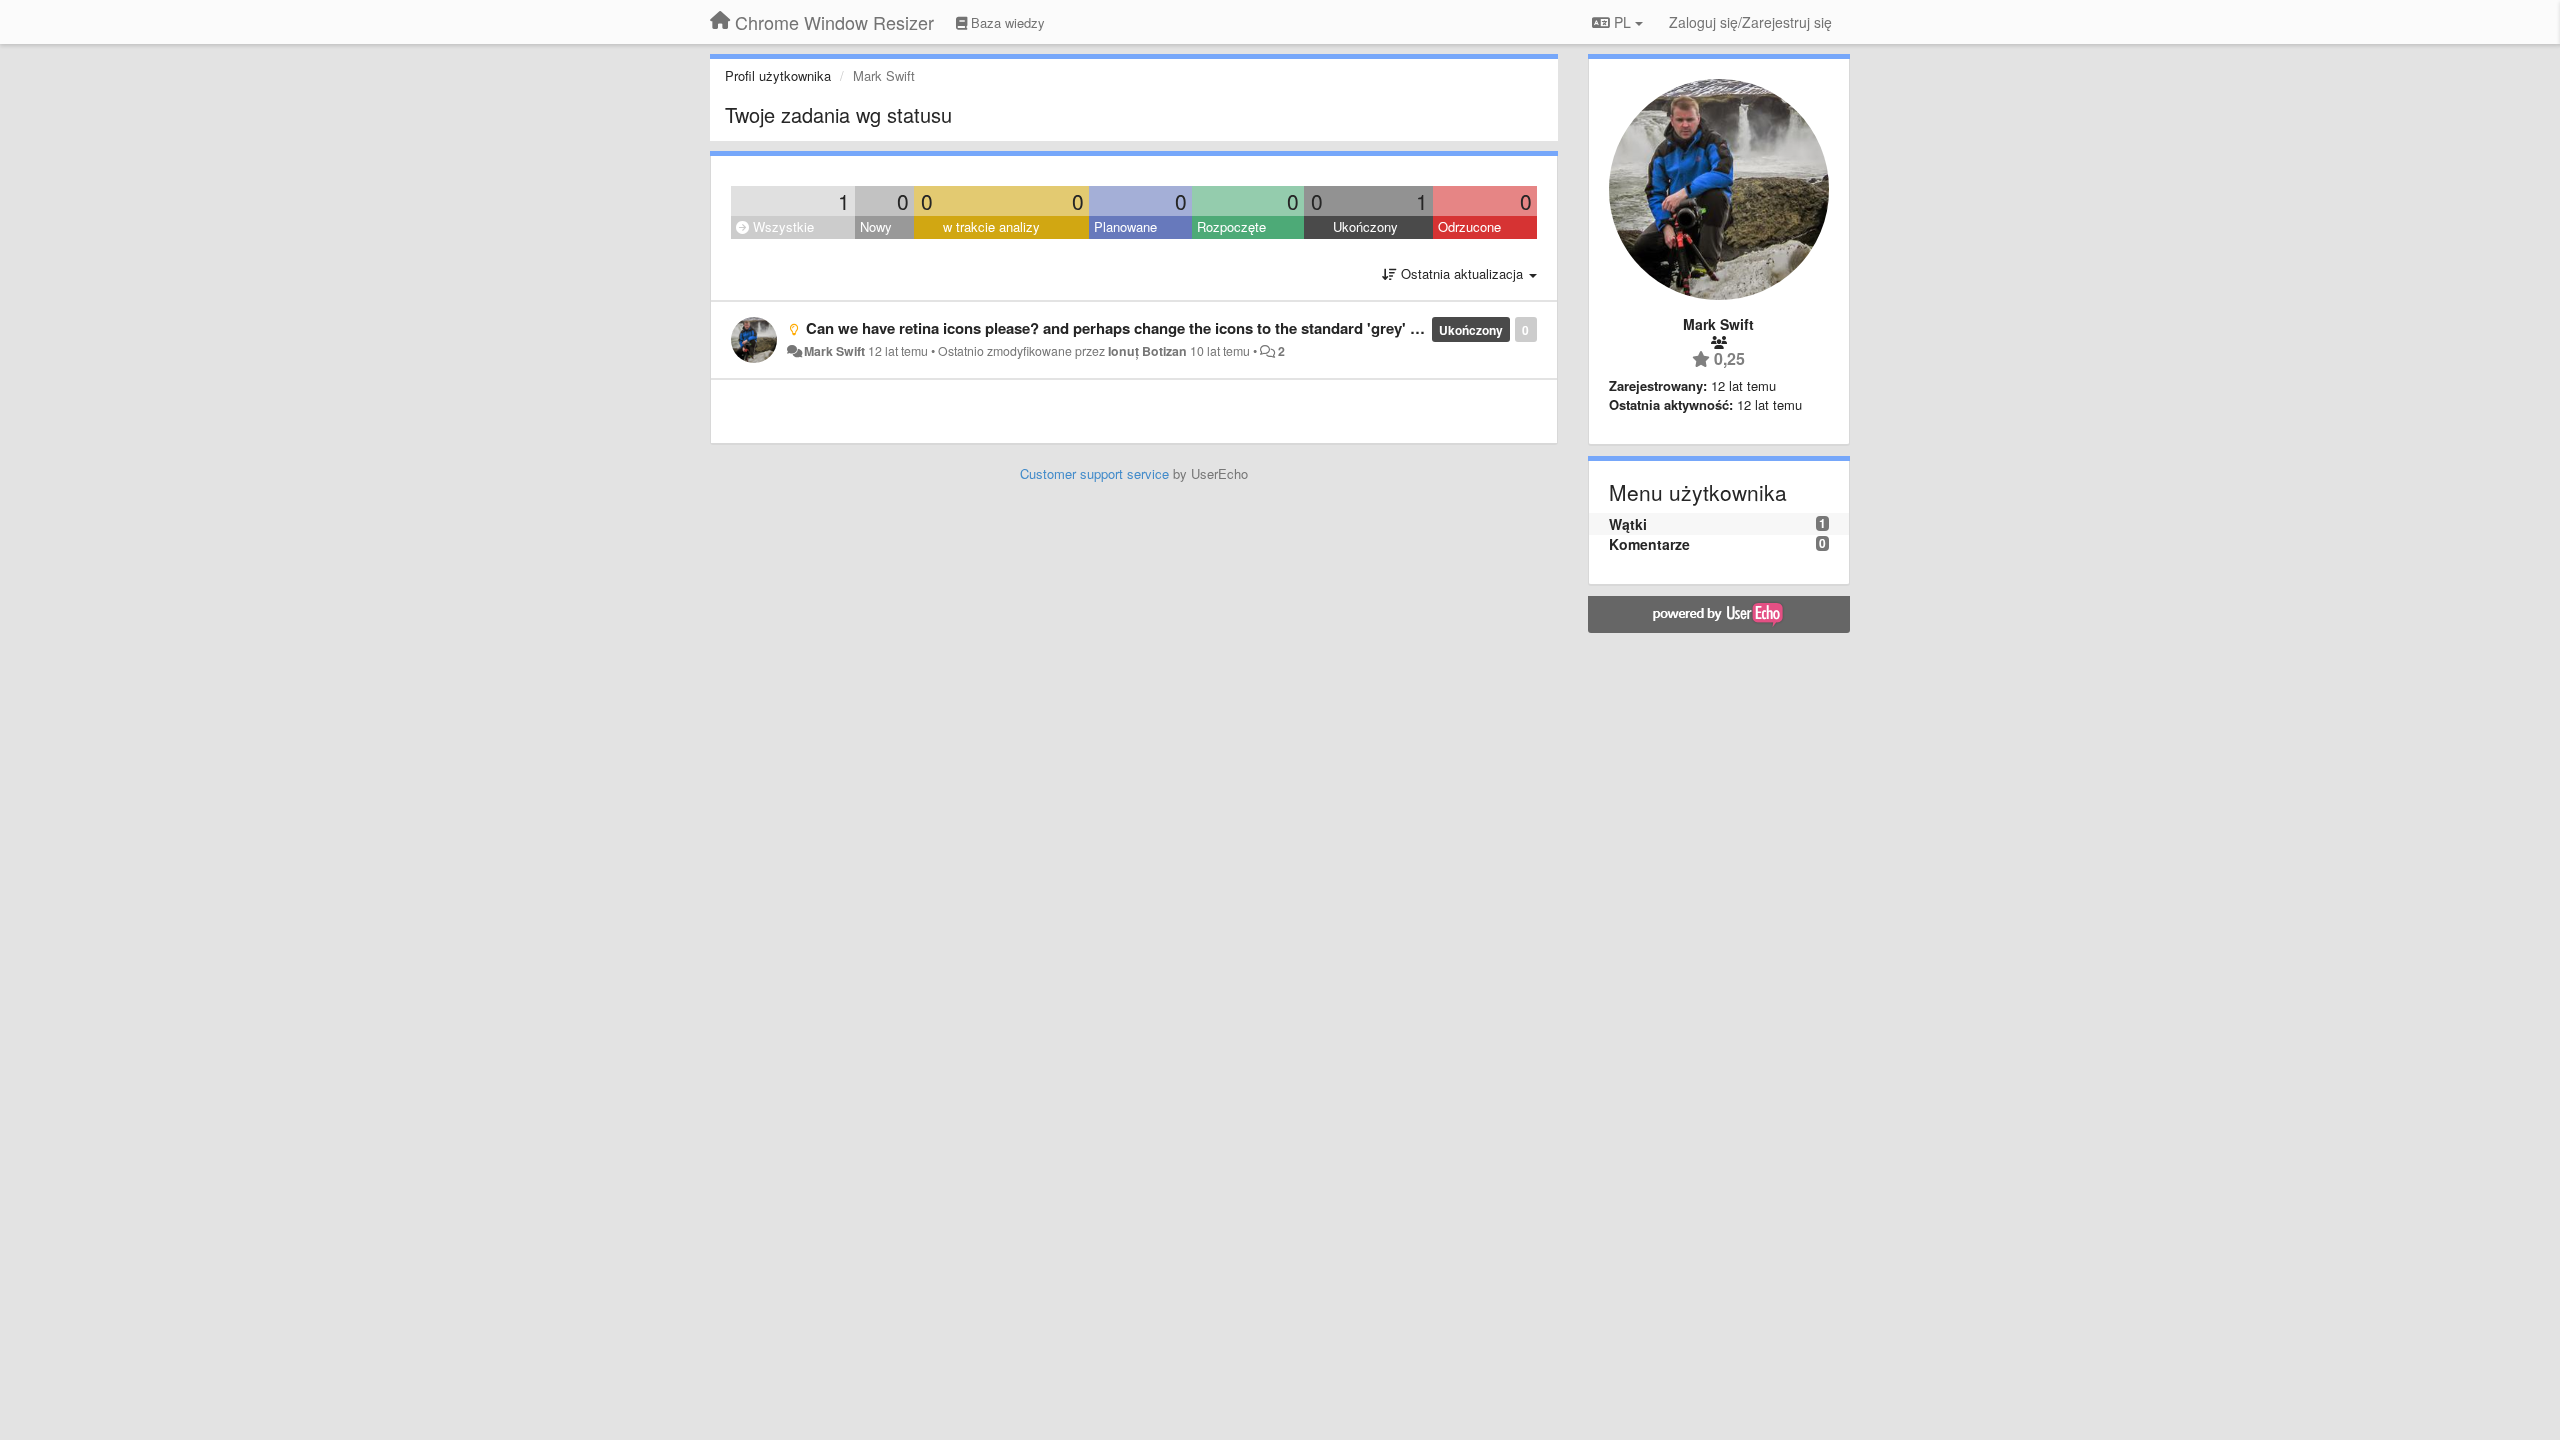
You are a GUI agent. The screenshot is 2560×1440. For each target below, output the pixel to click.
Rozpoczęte (1231, 226)
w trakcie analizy (991, 226)
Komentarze (1649, 544)
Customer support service (1094, 473)
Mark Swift (834, 351)
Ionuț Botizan (1147, 351)
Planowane (1125, 226)
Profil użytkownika (778, 75)
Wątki (1628, 524)
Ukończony (1365, 226)
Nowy (876, 226)
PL (1622, 22)
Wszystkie (781, 226)
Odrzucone (1469, 226)
